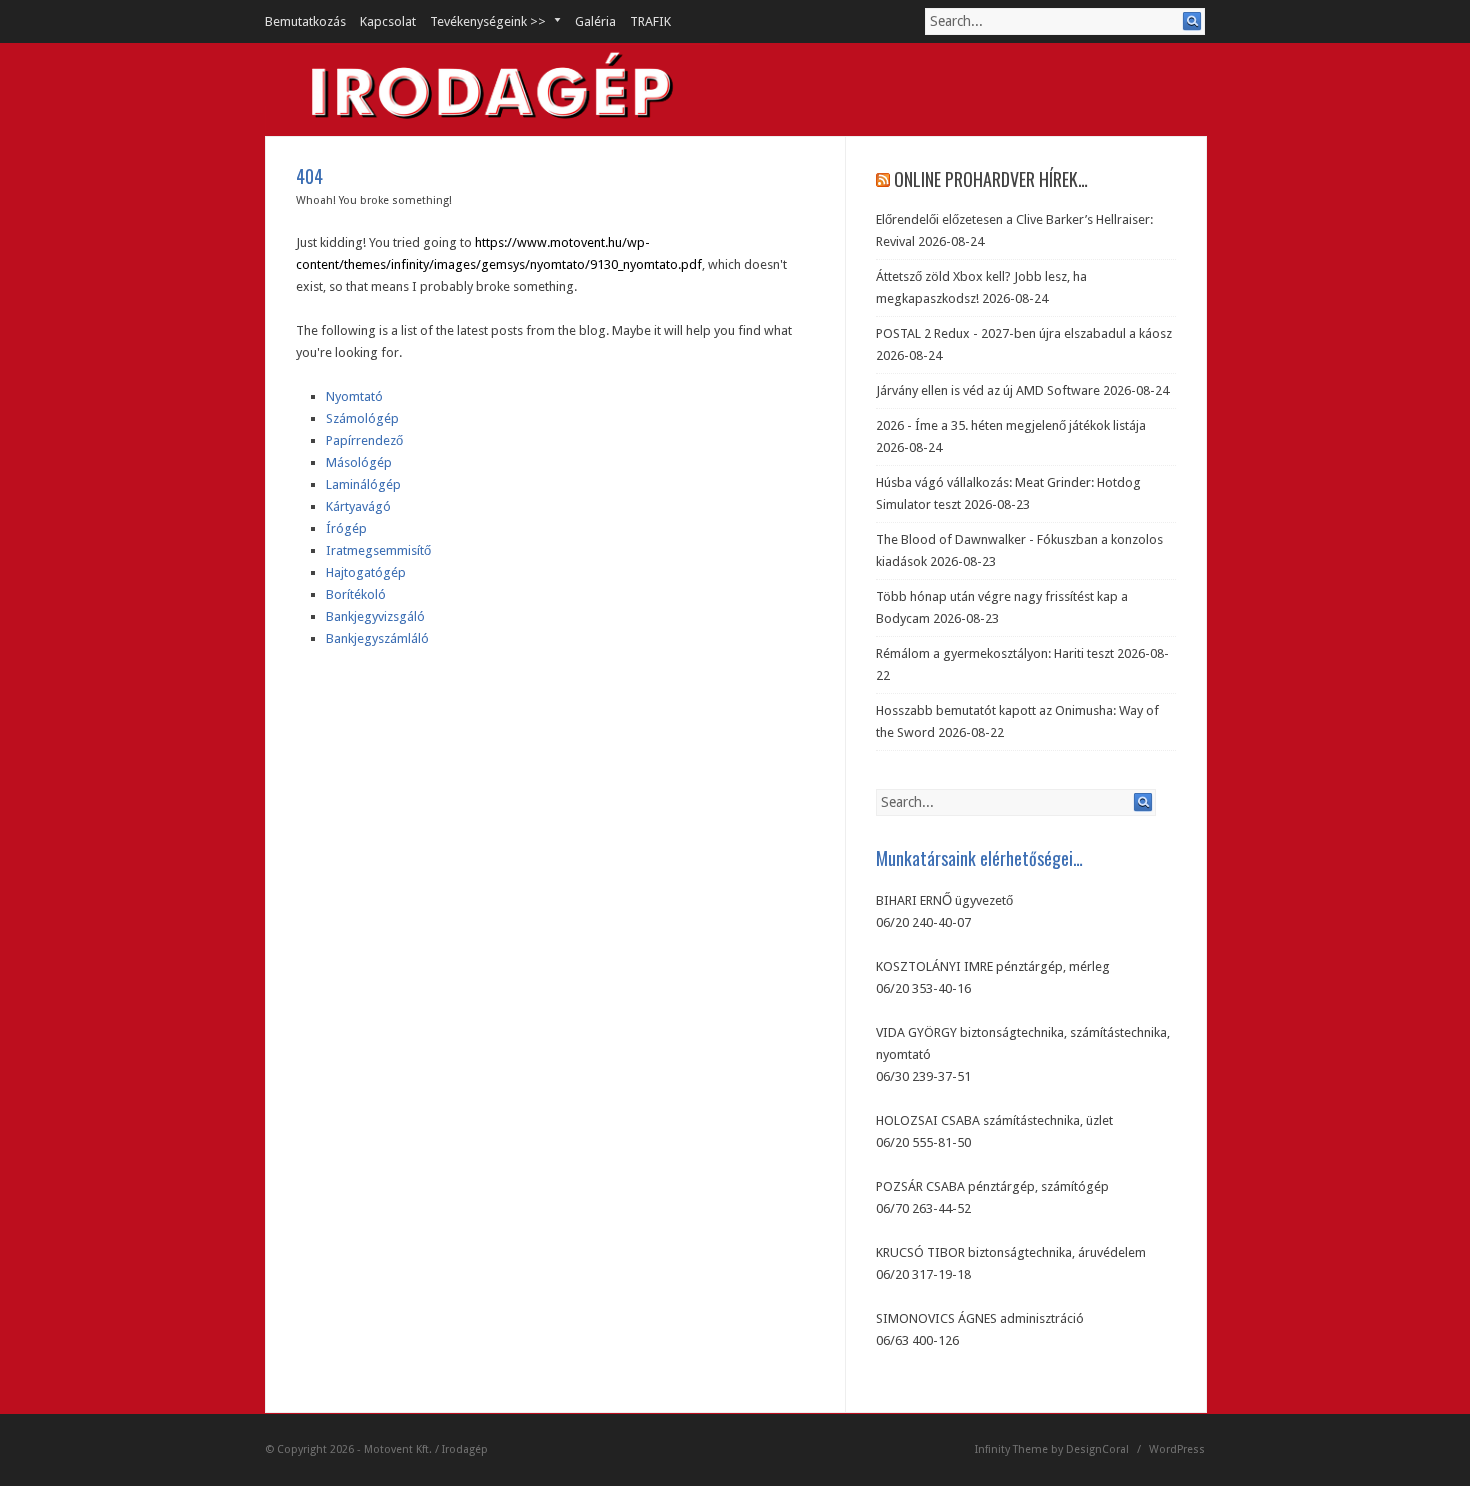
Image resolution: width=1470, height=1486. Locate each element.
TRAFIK (650, 21)
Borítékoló (356, 594)
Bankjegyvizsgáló (375, 616)
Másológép (359, 462)
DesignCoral (1097, 1449)
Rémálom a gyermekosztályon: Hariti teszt (995, 653)
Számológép (362, 418)
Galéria (595, 21)
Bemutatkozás (305, 21)
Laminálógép (363, 484)
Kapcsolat (388, 21)
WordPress (1177, 1449)
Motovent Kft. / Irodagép (426, 1449)
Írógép (346, 528)
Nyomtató (354, 396)
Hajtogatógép (366, 572)
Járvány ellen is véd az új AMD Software (988, 390)
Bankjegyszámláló (377, 638)
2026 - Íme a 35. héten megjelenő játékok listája (1011, 425)
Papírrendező (364, 440)
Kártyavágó (358, 506)
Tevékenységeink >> (481, 21)
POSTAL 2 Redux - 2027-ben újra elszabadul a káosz (1024, 333)
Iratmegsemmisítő (378, 550)
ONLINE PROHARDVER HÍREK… (991, 179)
